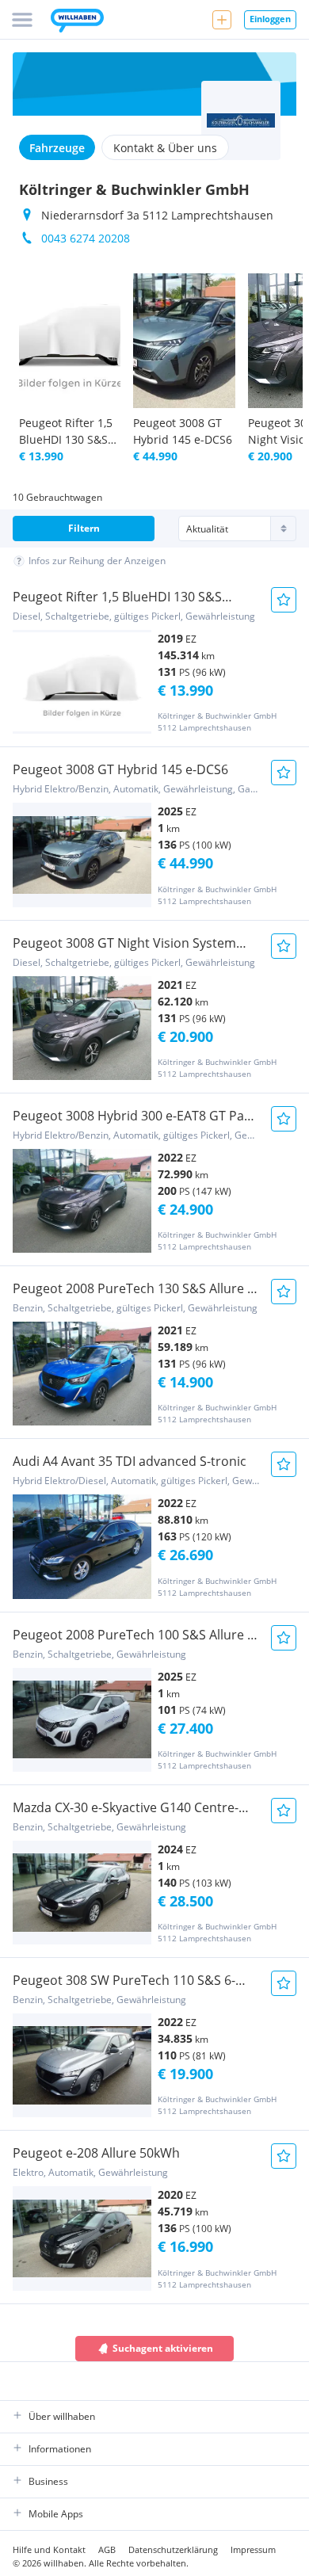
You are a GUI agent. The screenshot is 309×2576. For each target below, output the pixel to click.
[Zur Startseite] (77, 22)
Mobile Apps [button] (56, 2514)
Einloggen (270, 19)
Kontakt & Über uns (165, 148)
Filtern (84, 528)
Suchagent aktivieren (163, 2348)
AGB (107, 2549)
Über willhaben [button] (62, 2416)
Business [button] (48, 2481)
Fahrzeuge (57, 148)
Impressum (253, 2549)
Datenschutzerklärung (173, 2549)
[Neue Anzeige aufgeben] (222, 20)
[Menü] (22, 20)
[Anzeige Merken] (284, 600)
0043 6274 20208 (86, 238)
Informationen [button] (60, 2449)
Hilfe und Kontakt (49, 2549)
